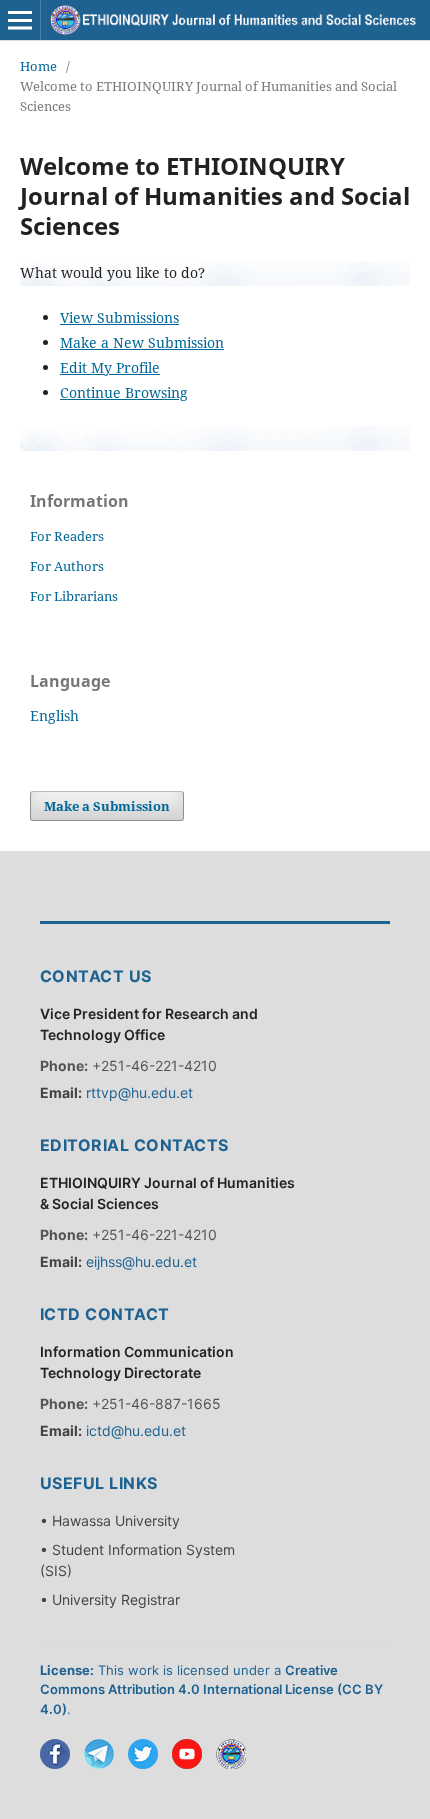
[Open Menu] (20, 20)
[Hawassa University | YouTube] (187, 1754)
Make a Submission (107, 806)
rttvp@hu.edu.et (139, 1092)
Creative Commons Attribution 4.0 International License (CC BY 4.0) (211, 1689)
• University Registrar (110, 1599)
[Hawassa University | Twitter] (143, 1754)
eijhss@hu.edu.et (141, 1261)
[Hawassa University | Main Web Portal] (231, 1754)
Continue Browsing (124, 392)
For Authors (67, 566)
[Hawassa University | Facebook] (55, 1754)
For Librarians (74, 596)
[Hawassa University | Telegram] (99, 1754)
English (54, 715)
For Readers (67, 536)
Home (38, 66)
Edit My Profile (110, 367)
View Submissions (119, 317)
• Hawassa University (110, 1520)
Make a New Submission (142, 342)
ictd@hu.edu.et (136, 1430)
